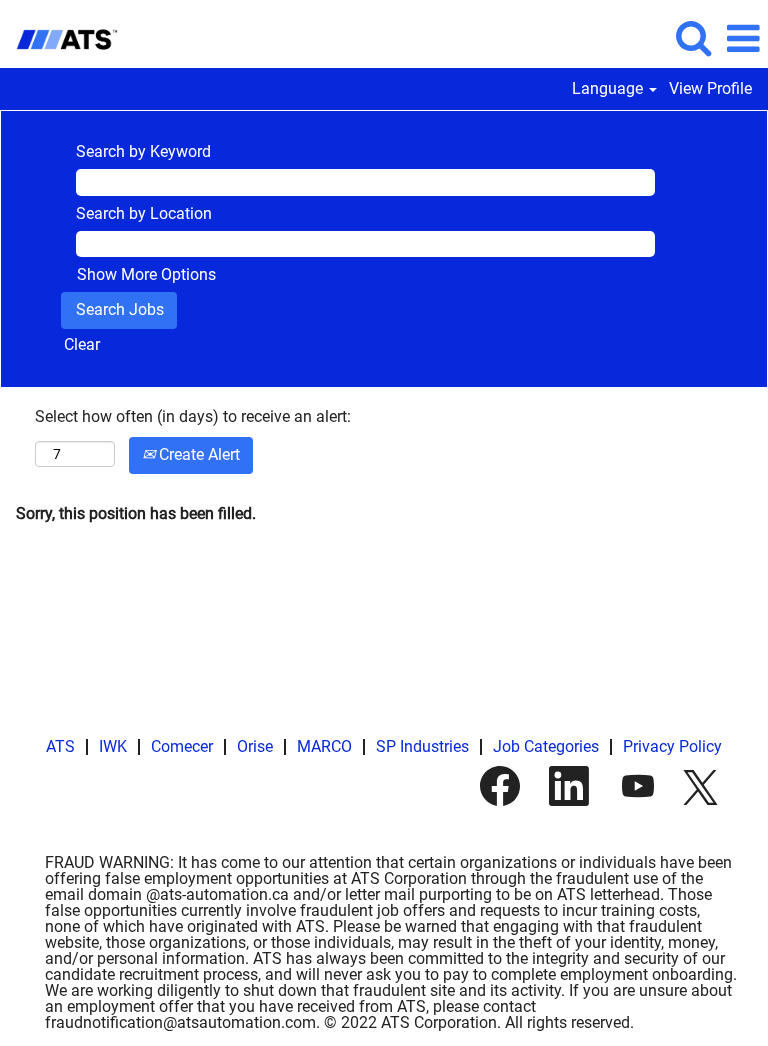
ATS (60, 746)
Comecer (182, 746)
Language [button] (609, 89)
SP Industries (422, 746)
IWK (113, 746)
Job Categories (546, 746)
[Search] (693, 38)
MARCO (324, 746)
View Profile (710, 89)
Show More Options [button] (146, 274)
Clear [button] (82, 344)
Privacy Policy (672, 746)
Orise (255, 746)
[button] (743, 39)
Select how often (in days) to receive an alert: (193, 416)
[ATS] (59, 37)
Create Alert (197, 454)
